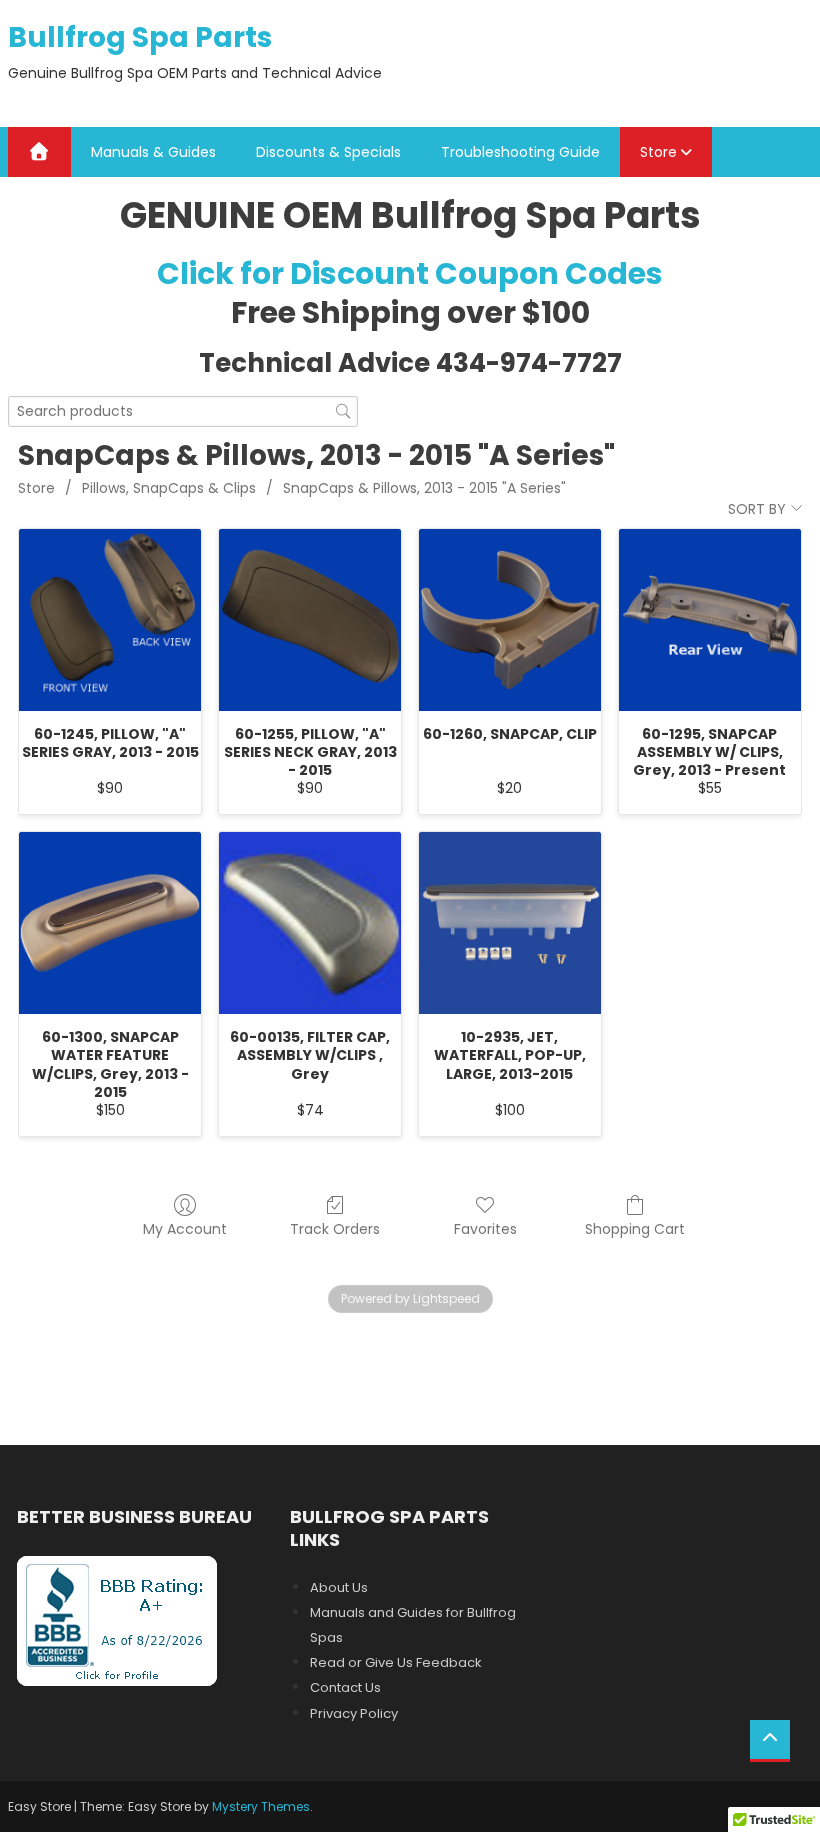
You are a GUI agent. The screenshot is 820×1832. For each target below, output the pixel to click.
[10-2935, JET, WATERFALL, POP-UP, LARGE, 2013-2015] (510, 923)
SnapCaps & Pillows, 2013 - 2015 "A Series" (424, 488)
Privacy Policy (354, 1713)
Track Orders (335, 1228)
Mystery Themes (261, 1806)
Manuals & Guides (153, 152)
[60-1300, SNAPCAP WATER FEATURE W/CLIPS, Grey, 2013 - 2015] (110, 923)
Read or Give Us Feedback (396, 1662)
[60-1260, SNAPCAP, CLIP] (510, 620)
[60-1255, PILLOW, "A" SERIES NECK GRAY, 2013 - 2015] (310, 620)
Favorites (485, 1228)
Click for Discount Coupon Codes (410, 273)
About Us (339, 1587)
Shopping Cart (635, 1228)
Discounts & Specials (328, 152)
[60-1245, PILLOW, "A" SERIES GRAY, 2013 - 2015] (110, 620)
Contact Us (345, 1687)
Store (658, 152)
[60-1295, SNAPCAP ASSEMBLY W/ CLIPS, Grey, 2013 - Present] (710, 620)
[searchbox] (183, 411)
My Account (185, 1228)
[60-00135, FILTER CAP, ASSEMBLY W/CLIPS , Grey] (310, 923)
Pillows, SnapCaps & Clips (169, 488)
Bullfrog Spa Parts (140, 37)
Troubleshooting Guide (520, 152)
